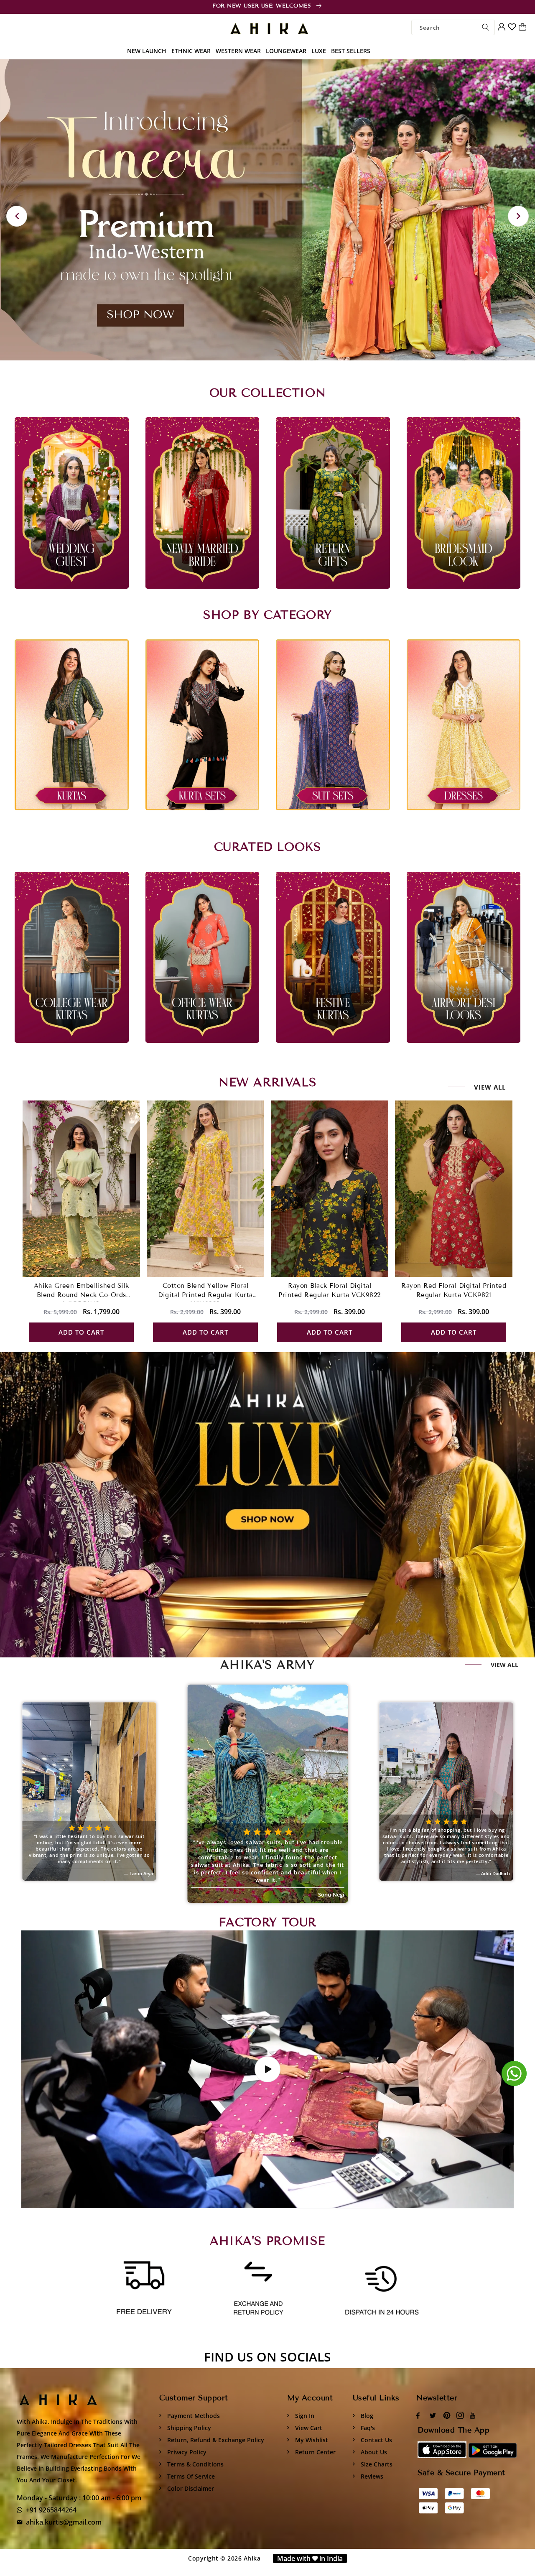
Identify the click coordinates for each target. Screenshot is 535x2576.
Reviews (371, 2476)
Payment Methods (193, 2416)
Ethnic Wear (191, 51)
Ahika (252, 2558)
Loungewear (286, 51)
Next (518, 216)
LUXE (319, 51)
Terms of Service (190, 2476)
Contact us (376, 2440)
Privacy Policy (186, 2452)
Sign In (304, 2416)
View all (490, 1087)
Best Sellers (351, 51)
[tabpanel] (267, 210)
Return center (315, 2452)
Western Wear (238, 51)
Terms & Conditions (195, 2464)
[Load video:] (267, 2069)
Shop (236, 1505)
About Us (373, 2452)
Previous (17, 216)
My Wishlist (311, 2440)
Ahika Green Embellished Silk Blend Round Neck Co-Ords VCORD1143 (82, 1295)
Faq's (367, 2428)
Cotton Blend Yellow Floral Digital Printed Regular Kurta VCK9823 (205, 1295)
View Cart (308, 2428)
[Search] (486, 27)
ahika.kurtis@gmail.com (64, 2522)
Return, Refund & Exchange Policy (215, 2440)
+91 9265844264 (51, 2510)
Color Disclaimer (190, 2488)
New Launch (147, 51)
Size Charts (376, 2464)
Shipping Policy (188, 2428)
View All (504, 1665)
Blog (366, 2416)
